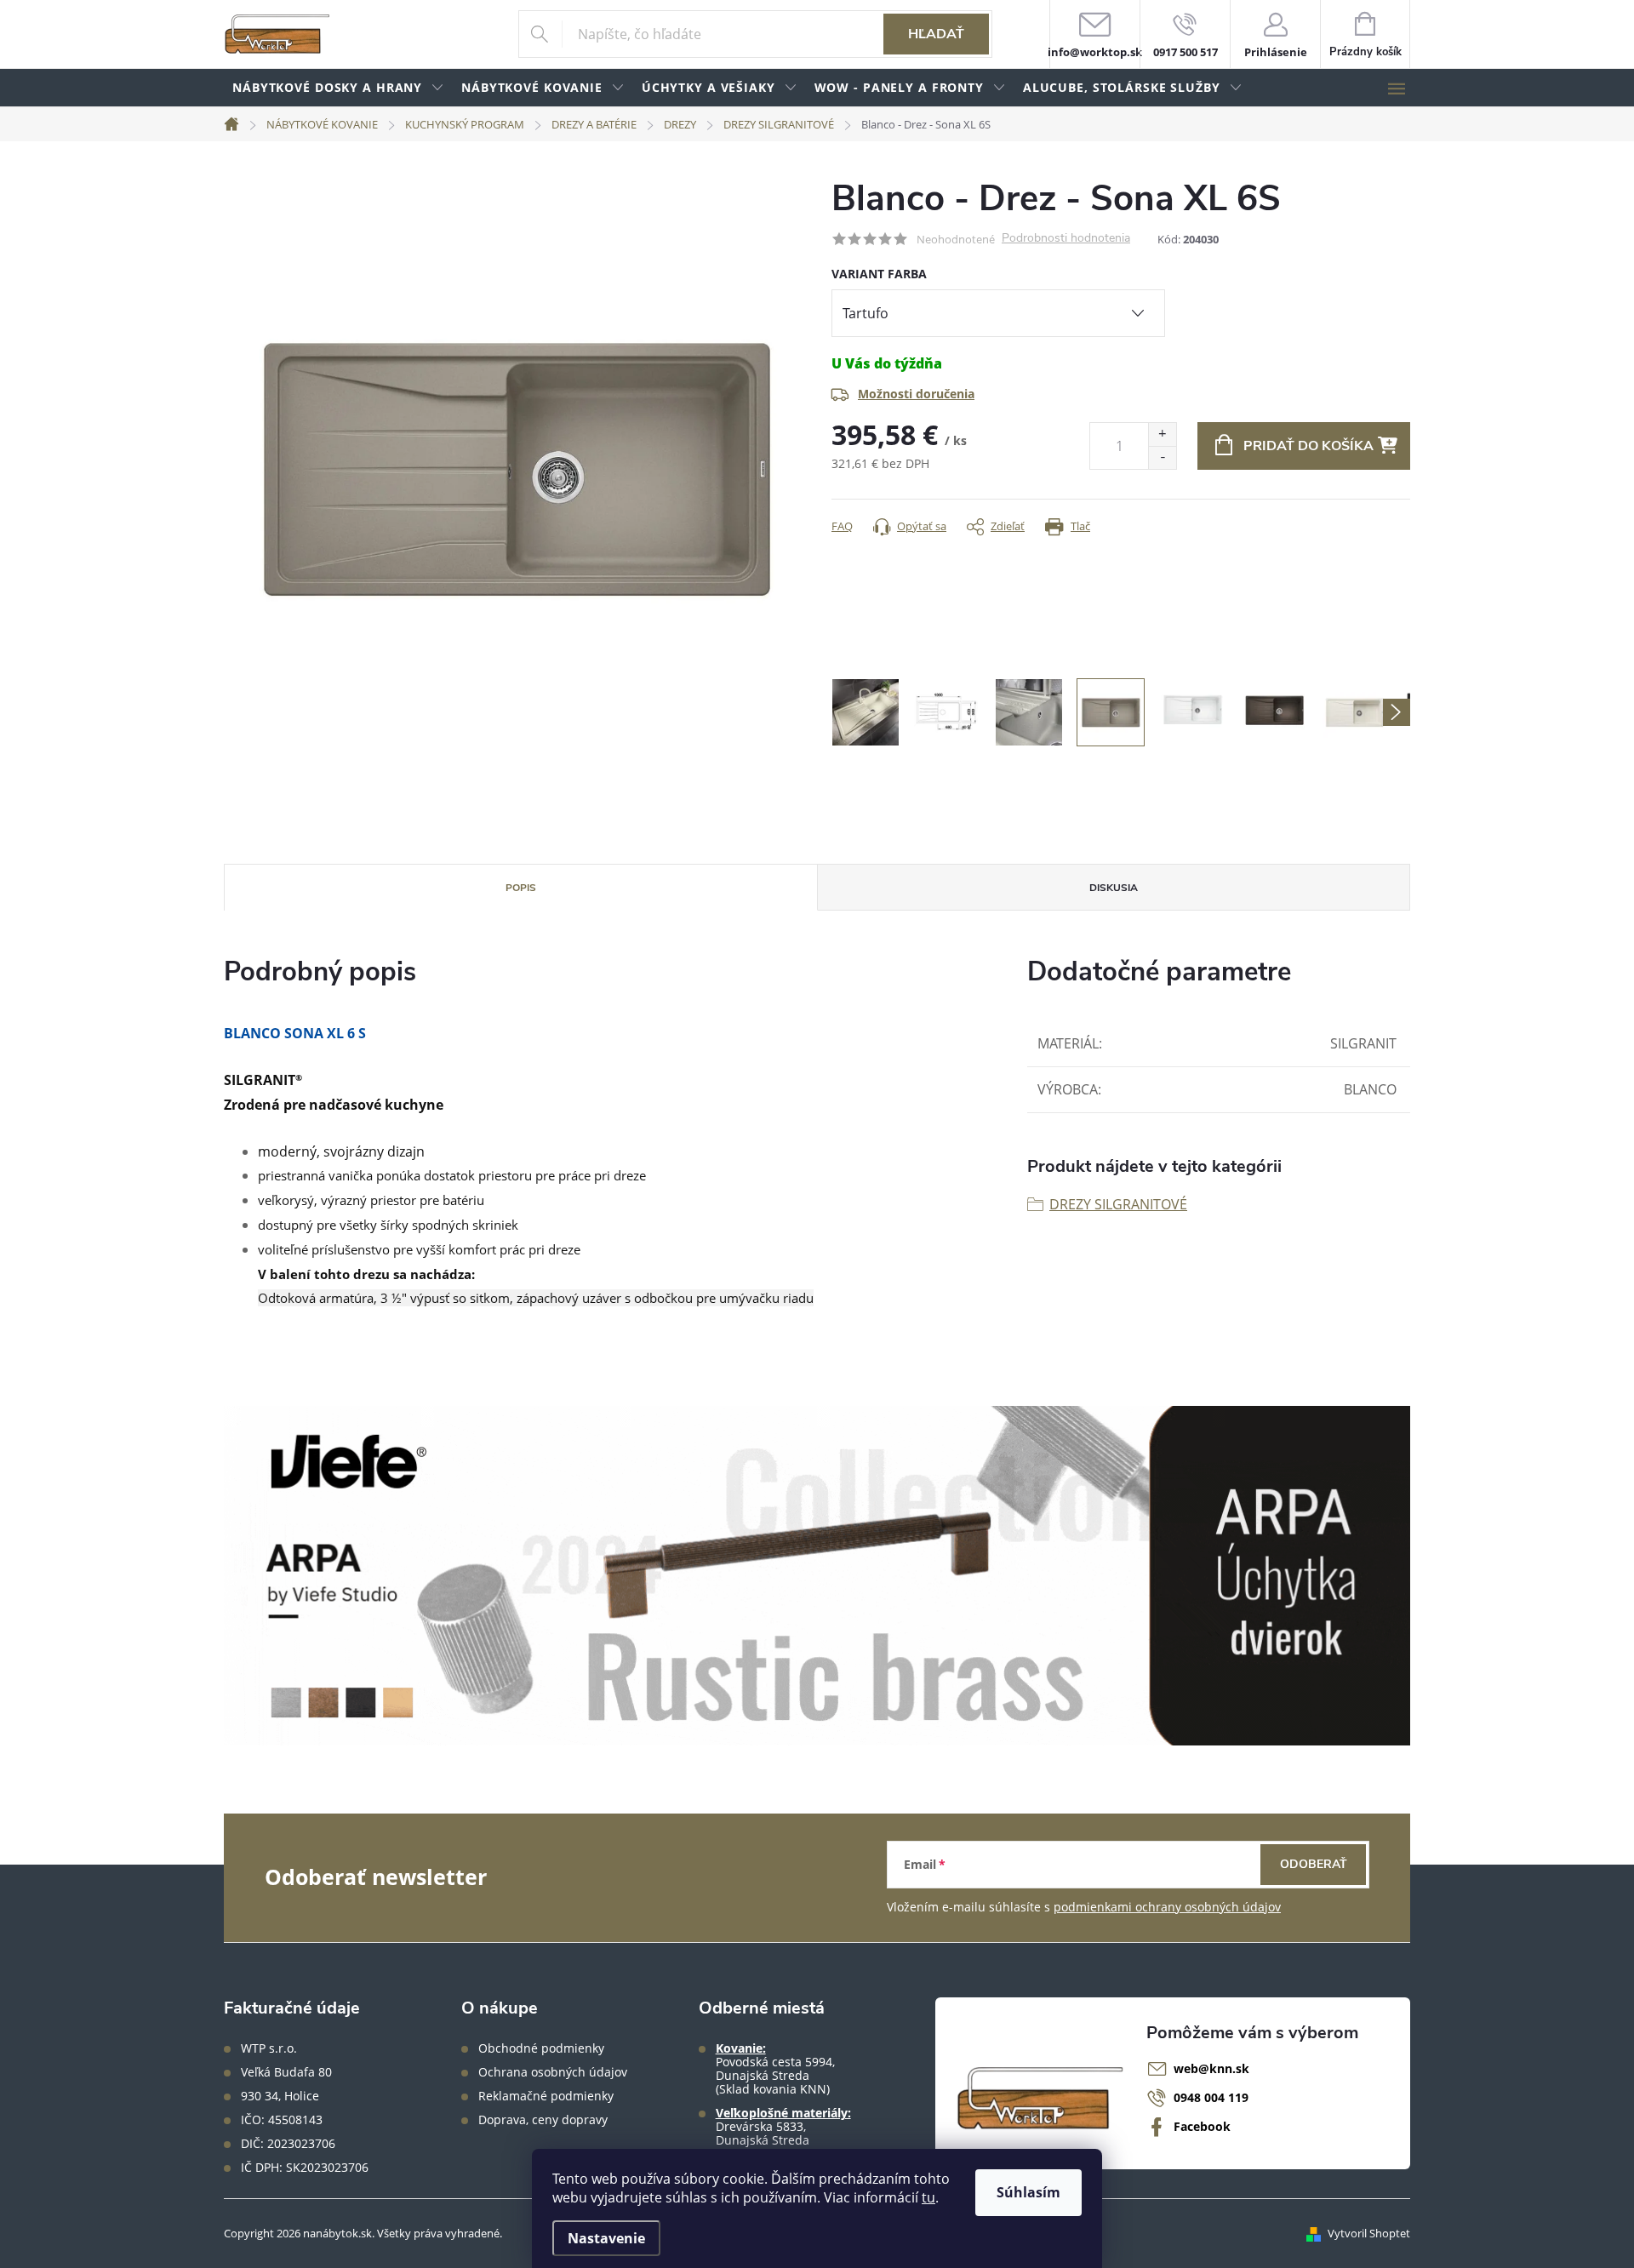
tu (928, 2197)
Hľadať (936, 34)
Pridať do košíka (1308, 446)
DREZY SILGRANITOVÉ (1118, 1204)
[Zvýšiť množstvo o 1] (1162, 434)
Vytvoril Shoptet (1369, 2233)
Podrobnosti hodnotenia (1066, 239)
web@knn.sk (1211, 2068)
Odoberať (1314, 1864)
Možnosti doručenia (916, 394)
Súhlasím (1028, 2192)
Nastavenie (606, 2238)
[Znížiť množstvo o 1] (1162, 457)
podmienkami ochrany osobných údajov (1167, 1907)
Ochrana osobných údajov (553, 2072)
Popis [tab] (521, 888)
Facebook (1202, 2126)
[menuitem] (338, 88)
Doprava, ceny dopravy (543, 2120)
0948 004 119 (1211, 2097)
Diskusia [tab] (1114, 888)
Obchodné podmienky (541, 2048)
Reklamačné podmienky (546, 2096)
